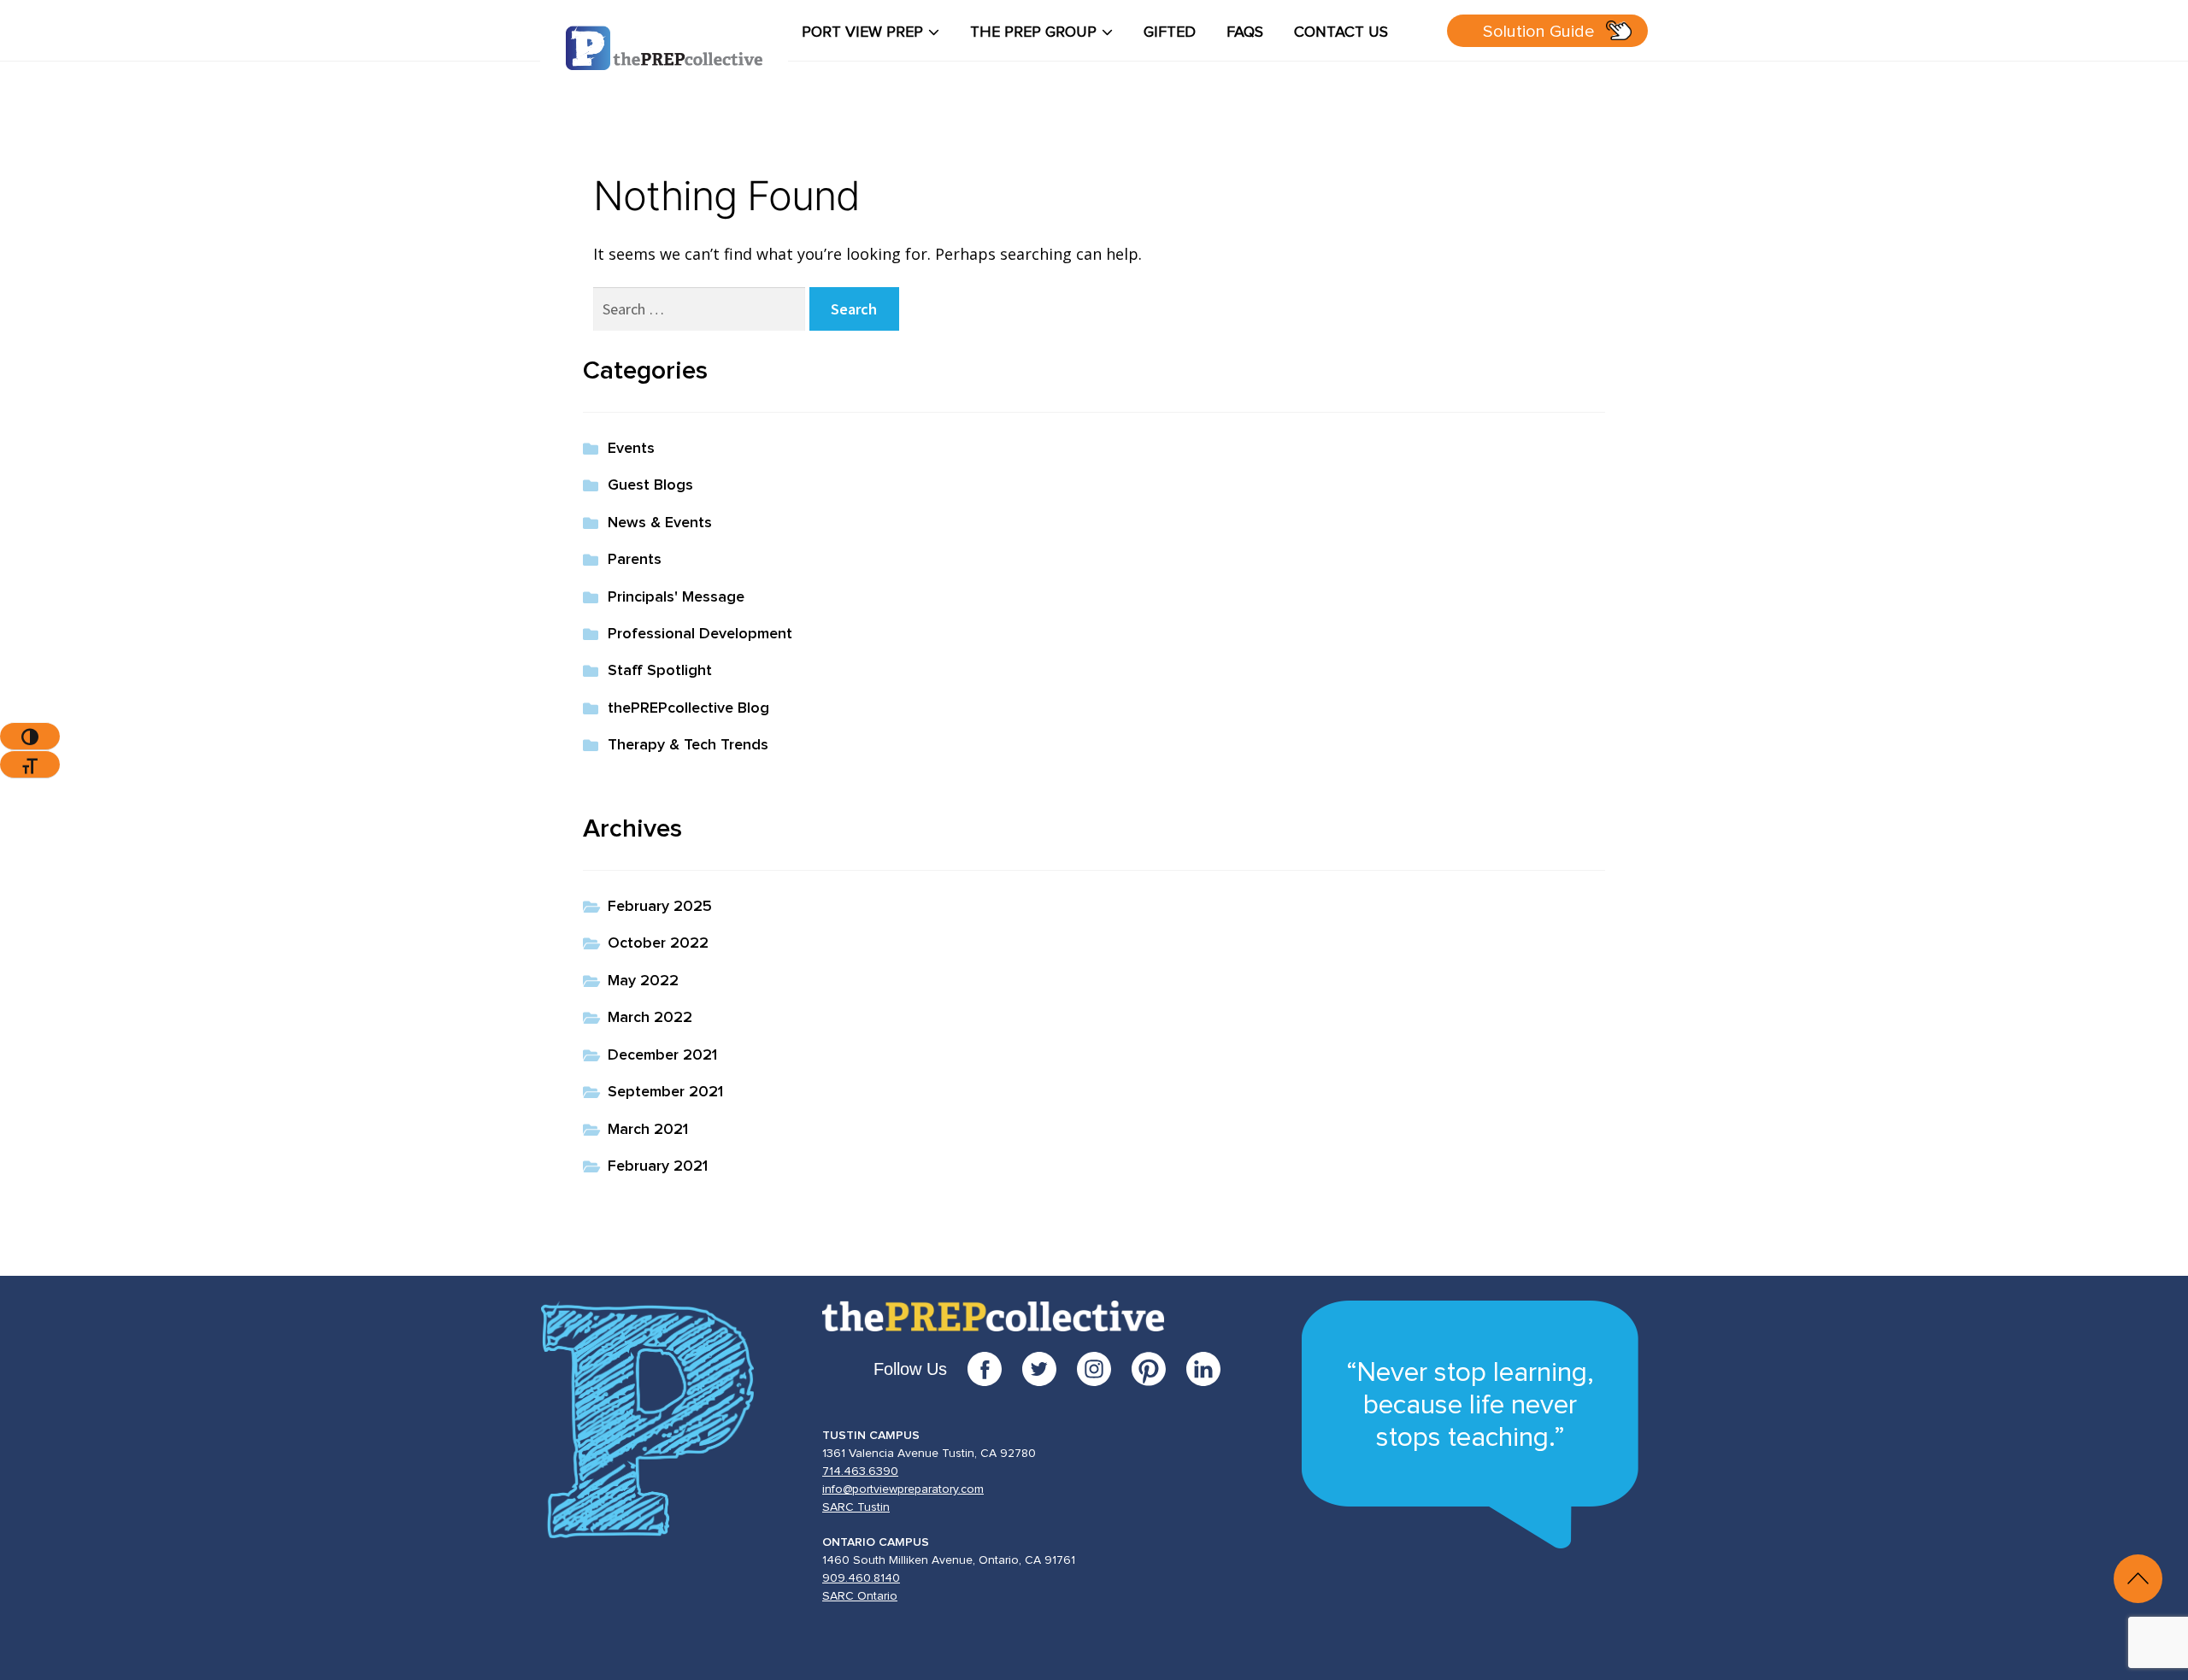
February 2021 (658, 1166)
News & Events (660, 523)
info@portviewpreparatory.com (903, 1489)
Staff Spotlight (660, 671)
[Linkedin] (1203, 1369)
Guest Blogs (650, 485)
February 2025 (660, 907)
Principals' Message (676, 597)
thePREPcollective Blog (688, 708)
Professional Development (700, 634)
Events (631, 449)
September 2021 (665, 1092)
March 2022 (650, 1018)
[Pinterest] (1159, 1369)
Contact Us (1341, 32)
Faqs (1245, 32)
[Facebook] (995, 1369)
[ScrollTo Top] (2138, 1579)
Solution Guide (1539, 32)
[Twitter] (1050, 1369)
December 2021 (662, 1055)
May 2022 (643, 981)
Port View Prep (862, 32)
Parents (635, 560)
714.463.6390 (860, 1471)
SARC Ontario (860, 1596)
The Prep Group (1033, 32)
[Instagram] (1104, 1369)
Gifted (1170, 32)
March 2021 (648, 1130)
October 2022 (658, 943)
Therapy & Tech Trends (688, 745)
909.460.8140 (861, 1578)
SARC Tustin (856, 1507)
